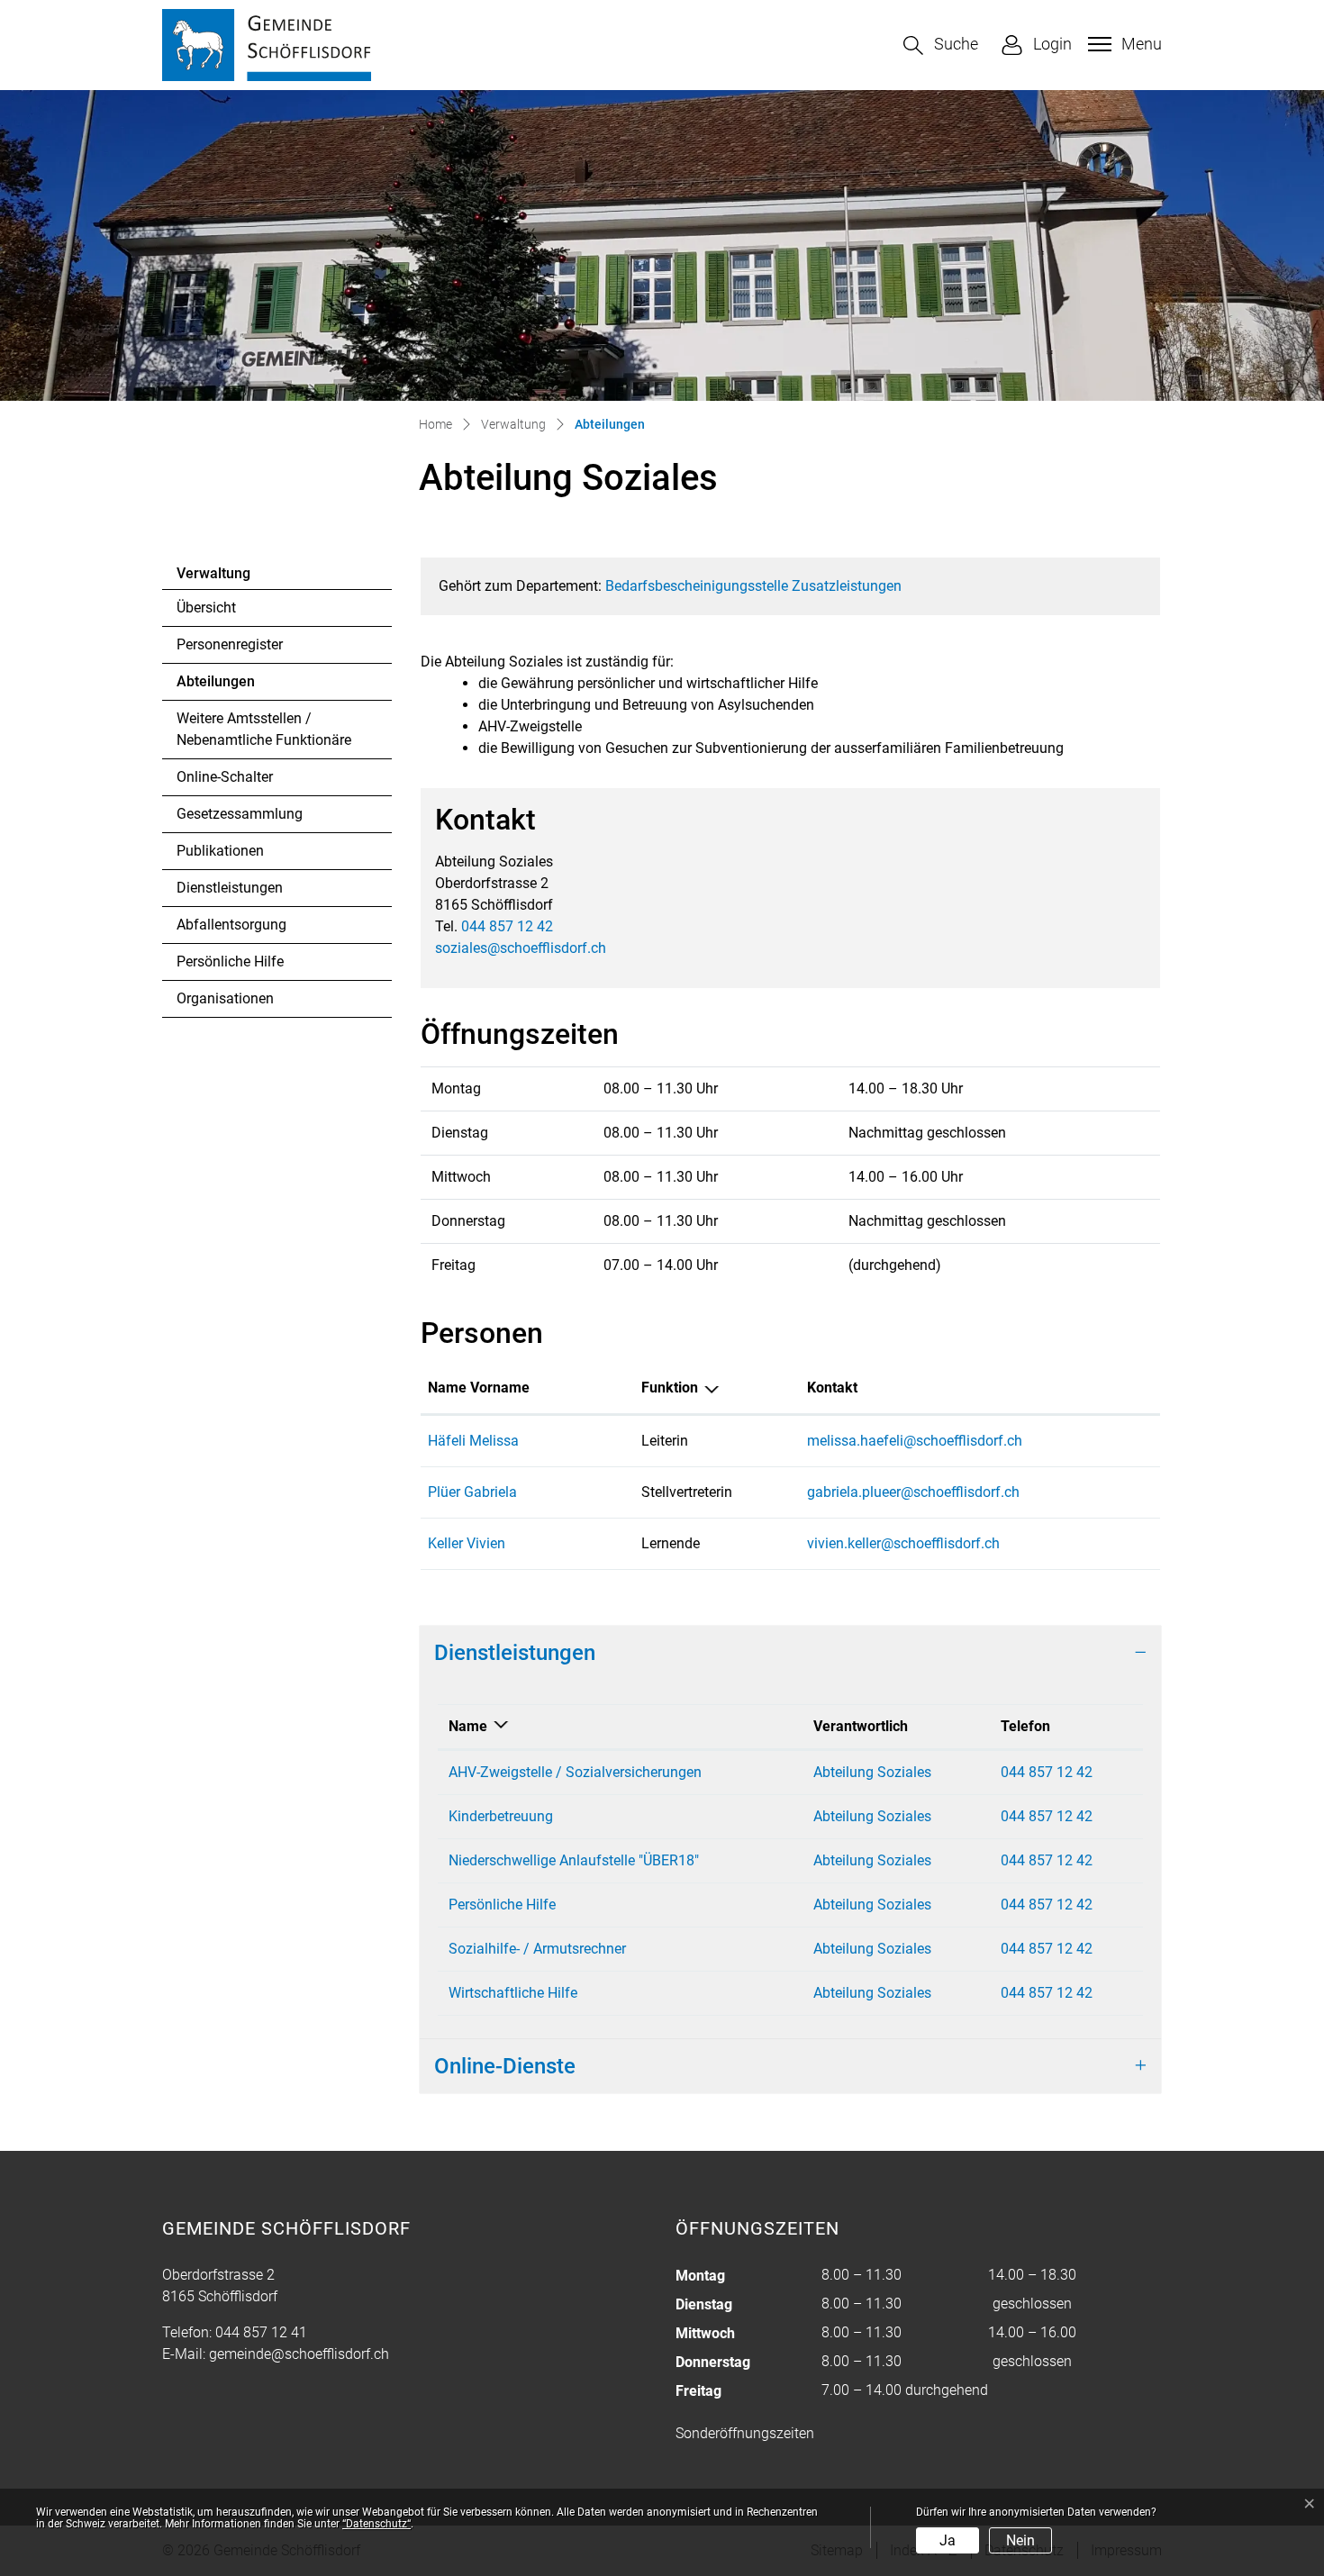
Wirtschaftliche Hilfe (513, 1993)
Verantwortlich (861, 1726)
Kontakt (832, 1388)
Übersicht (206, 608)
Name (468, 1726)
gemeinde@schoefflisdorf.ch (299, 2354)
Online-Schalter (225, 777)
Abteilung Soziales (872, 1772)
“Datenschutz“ (376, 2524)
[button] (941, 45)
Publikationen (220, 851)
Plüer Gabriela (472, 1492)
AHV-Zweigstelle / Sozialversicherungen (575, 1772)
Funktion (670, 1388)
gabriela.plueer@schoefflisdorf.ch (913, 1492)
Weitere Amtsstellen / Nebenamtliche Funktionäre (264, 729)
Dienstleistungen (230, 888)
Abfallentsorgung (231, 925)
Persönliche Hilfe (230, 961)
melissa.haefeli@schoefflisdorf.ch (915, 1441)
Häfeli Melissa (473, 1441)
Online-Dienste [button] (505, 2066)
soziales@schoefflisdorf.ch (521, 948)
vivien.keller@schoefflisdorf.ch (903, 1543)
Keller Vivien (467, 1543)
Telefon (1025, 1726)
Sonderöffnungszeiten (745, 2433)
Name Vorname (479, 1388)
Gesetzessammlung (240, 814)
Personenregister (230, 644)
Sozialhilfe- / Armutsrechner (537, 1949)
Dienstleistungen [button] (515, 1653)
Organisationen (225, 998)
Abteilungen (226, 686)
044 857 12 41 (261, 2332)
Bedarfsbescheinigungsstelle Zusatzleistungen (753, 586)
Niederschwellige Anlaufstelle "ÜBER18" (574, 1860)
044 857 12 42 (507, 926)
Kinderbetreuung (501, 1816)
